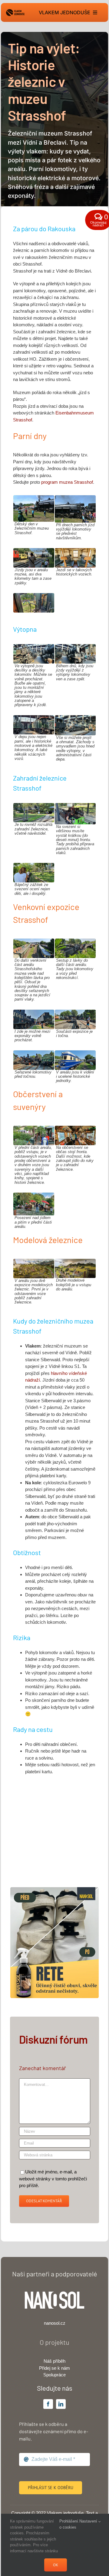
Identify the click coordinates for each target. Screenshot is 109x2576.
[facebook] (48, 2404)
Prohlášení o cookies (69, 2524)
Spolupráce (54, 2375)
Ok (56, 2565)
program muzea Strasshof (67, 482)
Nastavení (89, 2521)
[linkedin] (61, 2404)
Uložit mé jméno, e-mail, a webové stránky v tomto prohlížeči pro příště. (53, 2179)
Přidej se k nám (54, 2368)
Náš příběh (54, 2361)
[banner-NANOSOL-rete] (54, 1889)
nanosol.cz (55, 2323)
